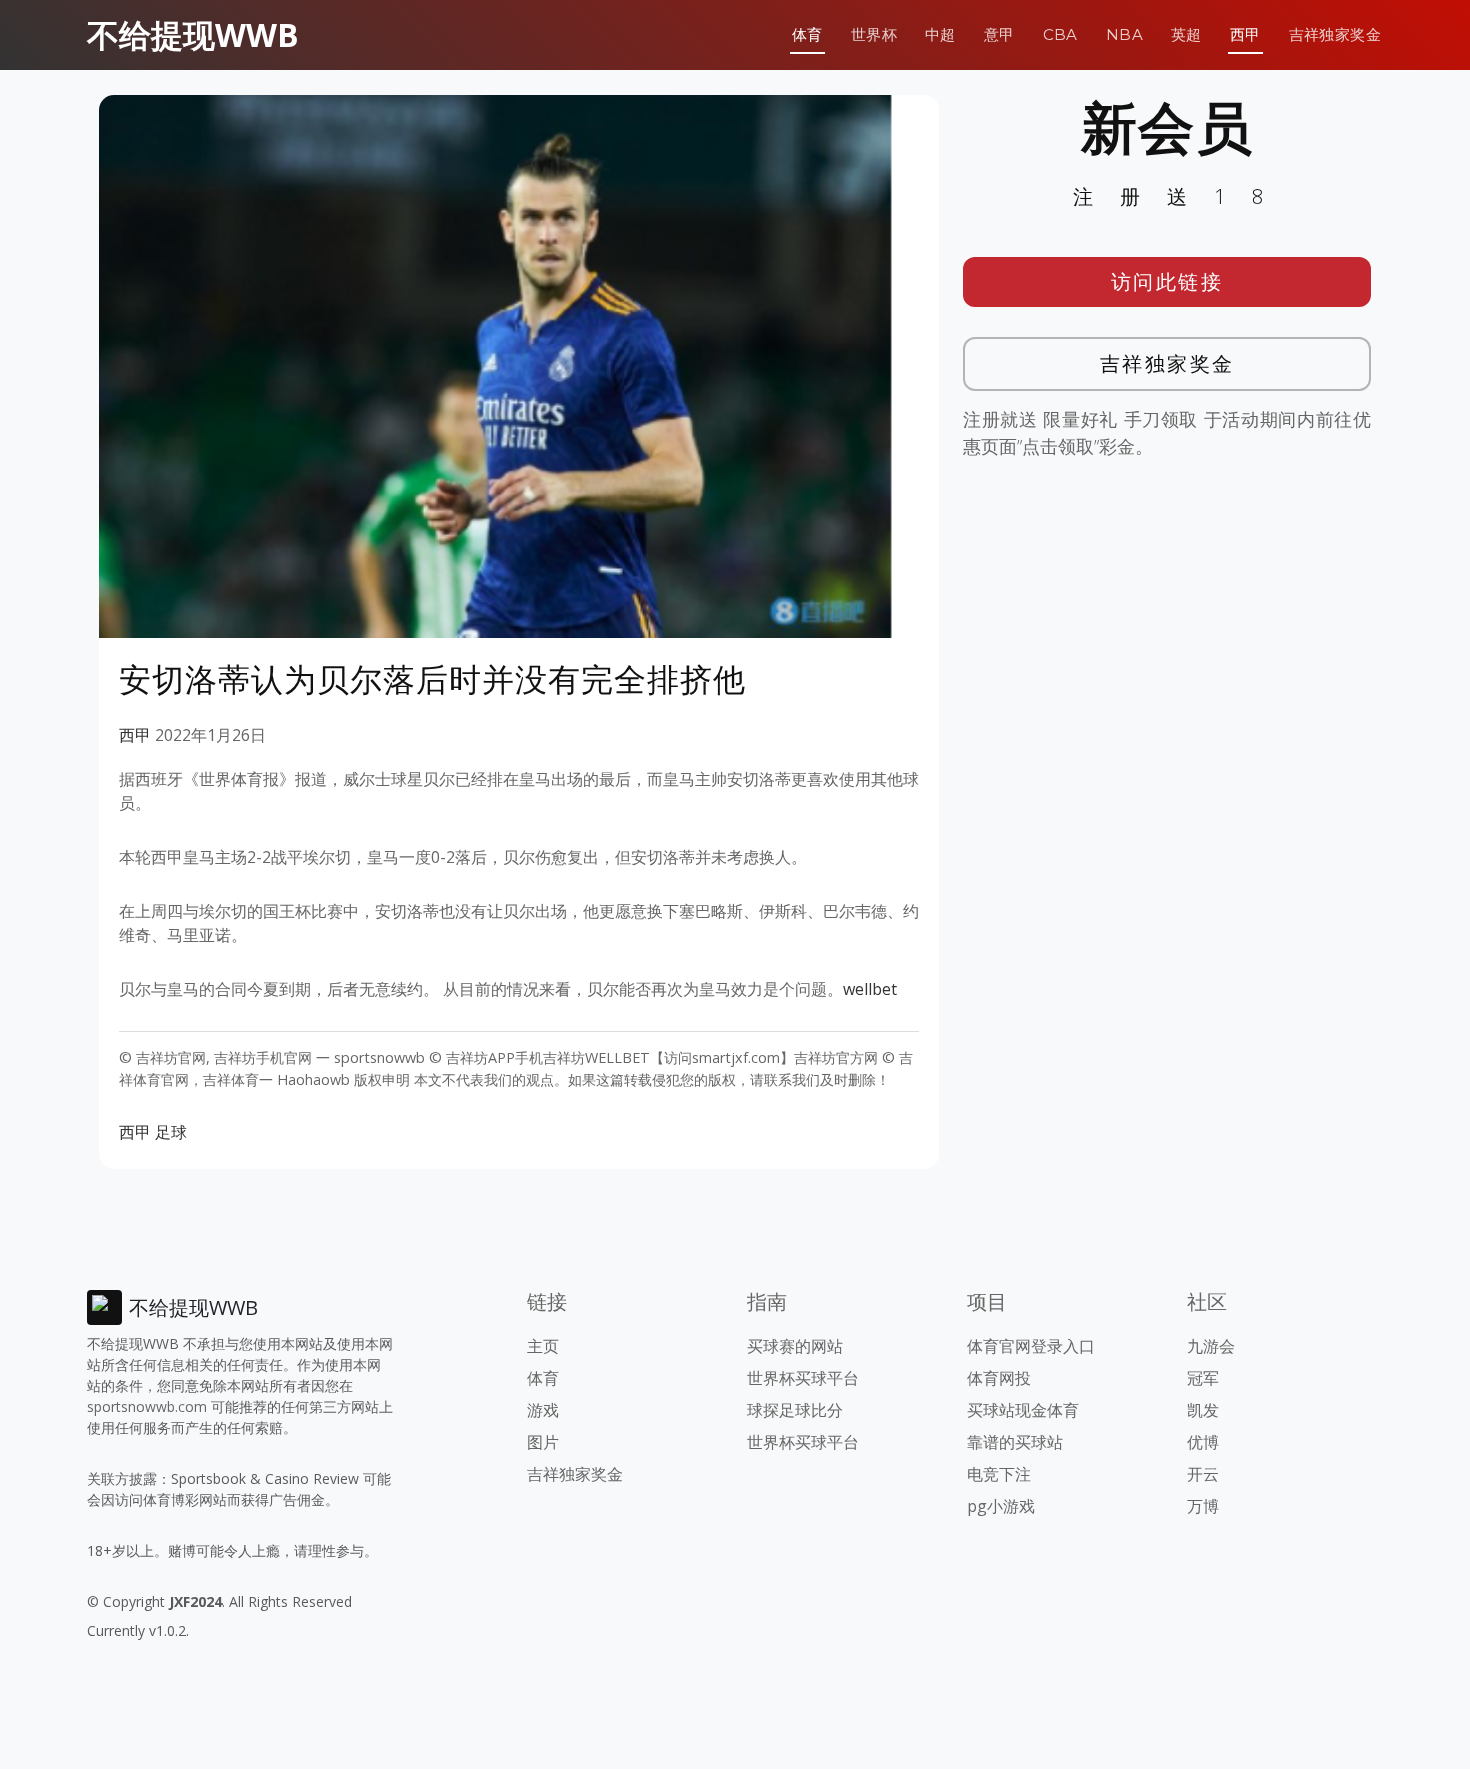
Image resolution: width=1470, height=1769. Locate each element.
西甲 (1245, 34)
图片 (543, 1442)
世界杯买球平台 (803, 1378)
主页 (543, 1346)
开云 (1203, 1474)
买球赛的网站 (795, 1346)
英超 (1186, 34)
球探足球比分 (795, 1410)
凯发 (1203, 1410)
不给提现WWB (193, 34)
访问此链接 (1167, 281)
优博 (1203, 1442)
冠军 (1203, 1378)
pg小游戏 (1001, 1506)
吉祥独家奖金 (1335, 34)
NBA (1124, 34)
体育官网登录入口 (1031, 1346)
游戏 (543, 1410)
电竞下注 (999, 1474)
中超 (940, 34)
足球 (171, 1132)
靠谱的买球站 (1015, 1442)
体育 (807, 34)
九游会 (1211, 1346)
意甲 (999, 34)
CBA (1060, 34)
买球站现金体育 (1023, 1410)
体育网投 (999, 1378)
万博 (1203, 1506)
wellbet (870, 989)
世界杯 (874, 34)
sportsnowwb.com (147, 1406)
